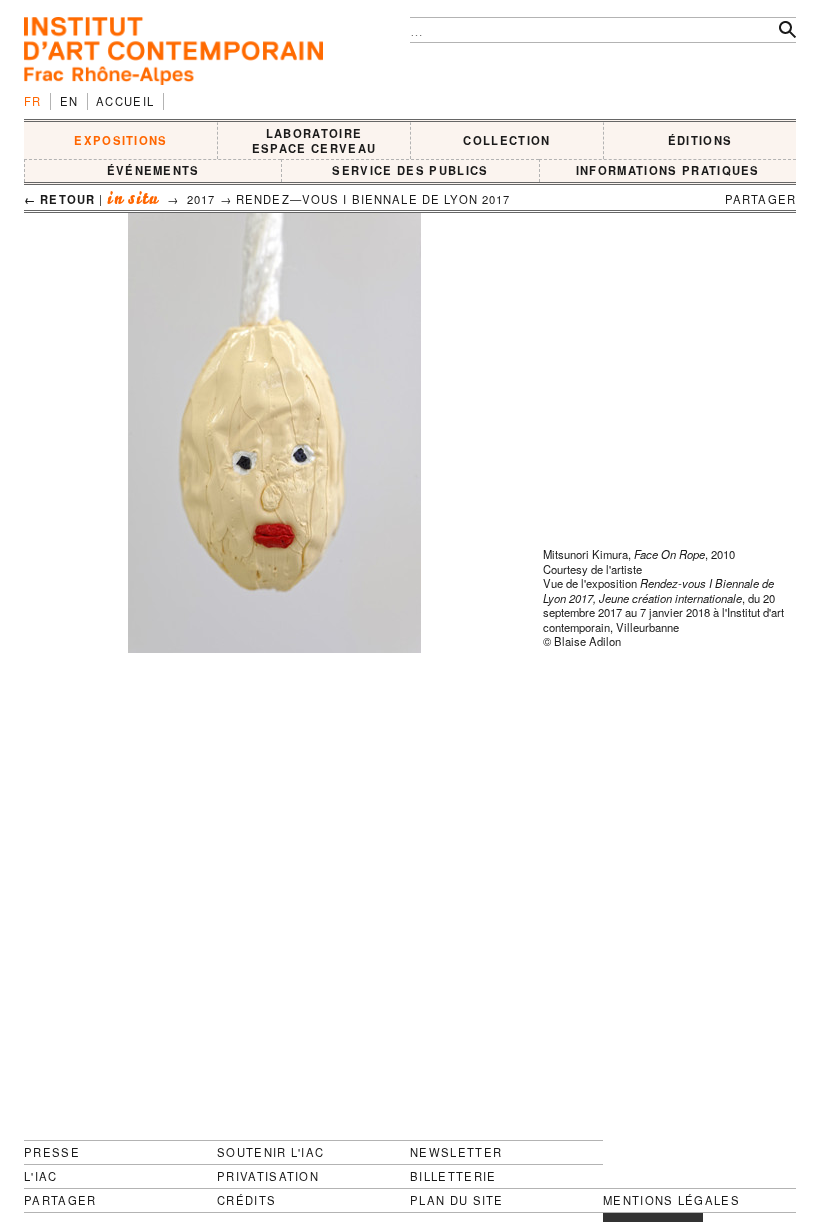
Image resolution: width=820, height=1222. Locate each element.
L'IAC (41, 1176)
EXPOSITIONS (121, 140)
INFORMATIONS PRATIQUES (668, 170)
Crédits (246, 1200)
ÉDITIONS (700, 140)
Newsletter (456, 1152)
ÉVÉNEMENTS (153, 170)
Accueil (125, 101)
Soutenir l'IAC (270, 1152)
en (69, 101)
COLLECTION (506, 140)
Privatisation (268, 1176)
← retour (59, 199)
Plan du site (457, 1200)
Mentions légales (671, 1200)
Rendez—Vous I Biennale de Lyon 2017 (373, 199)
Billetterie (453, 1176)
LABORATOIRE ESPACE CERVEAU (314, 140)
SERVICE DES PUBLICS (410, 170)
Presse (52, 1152)
